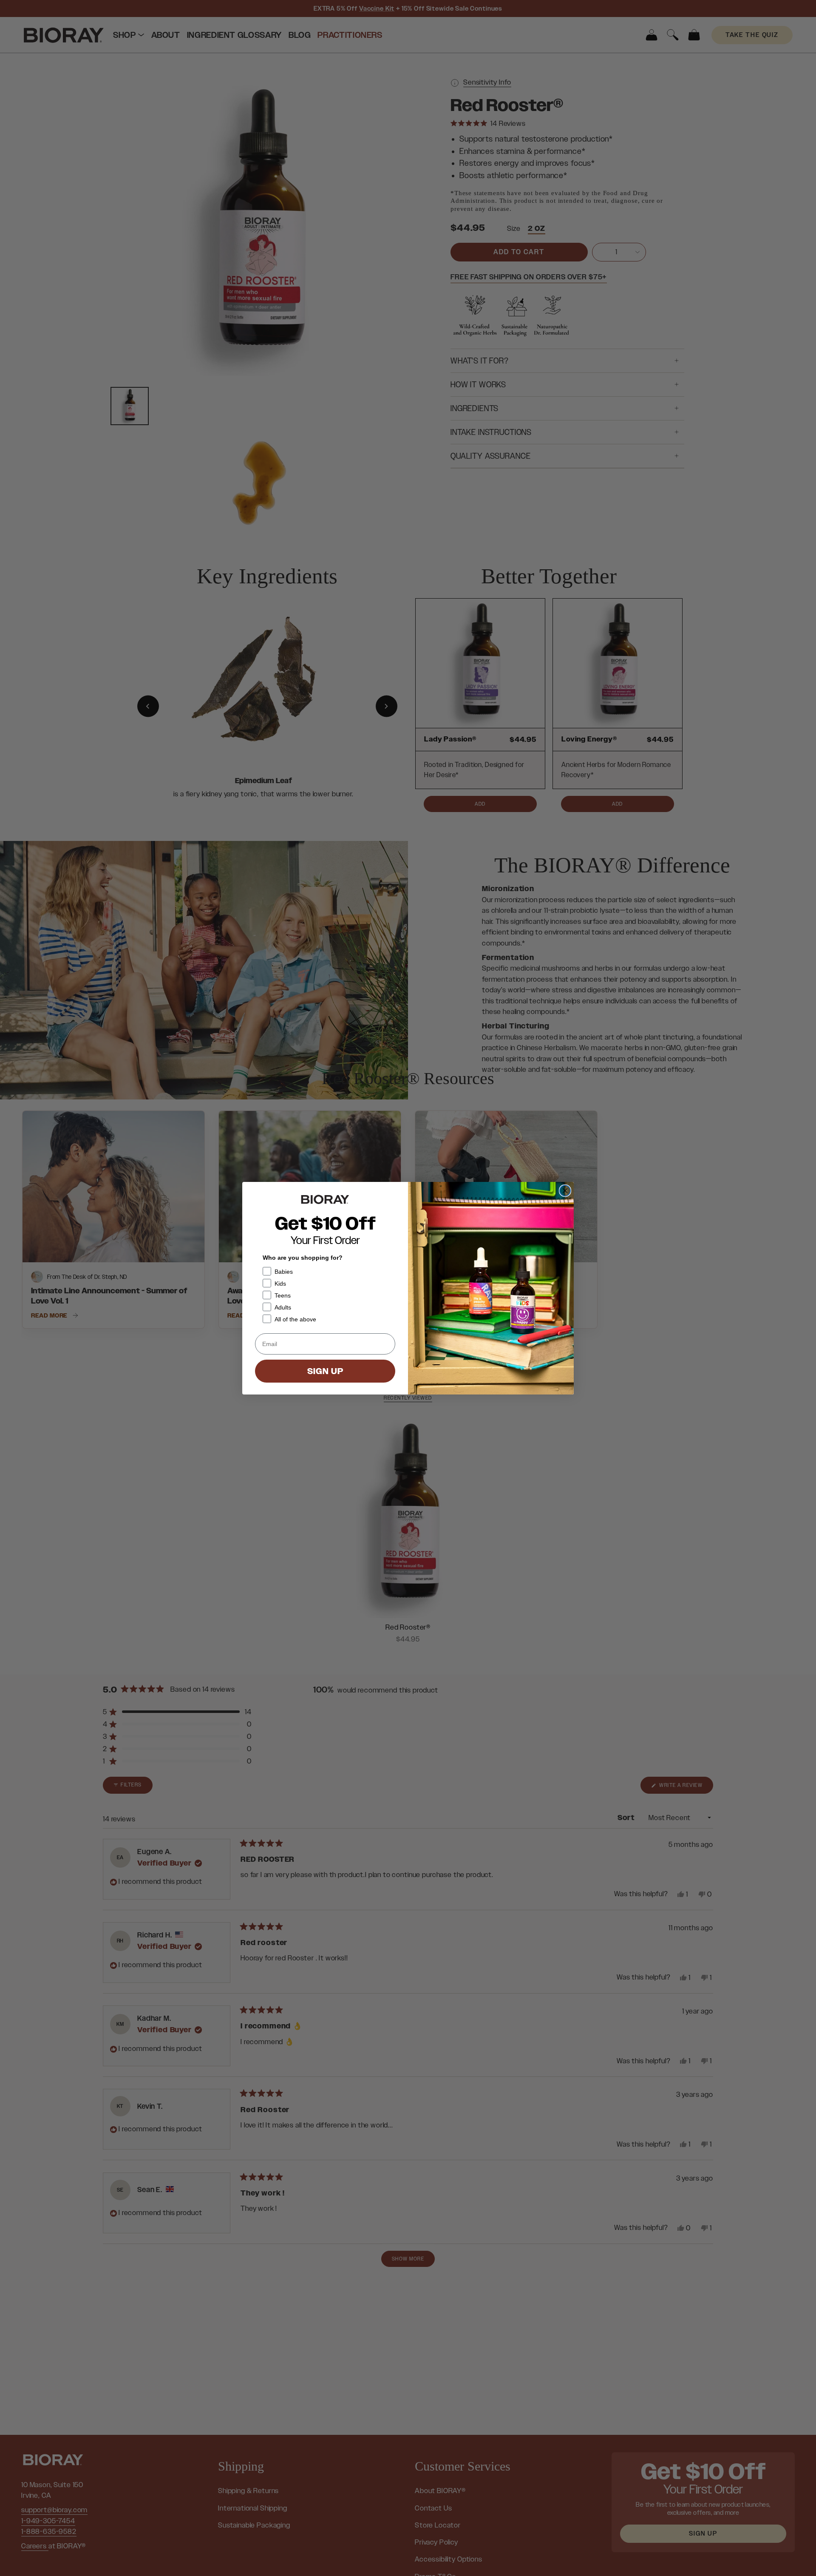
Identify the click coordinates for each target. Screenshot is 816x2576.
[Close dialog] (565, 1191)
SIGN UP (325, 1371)
